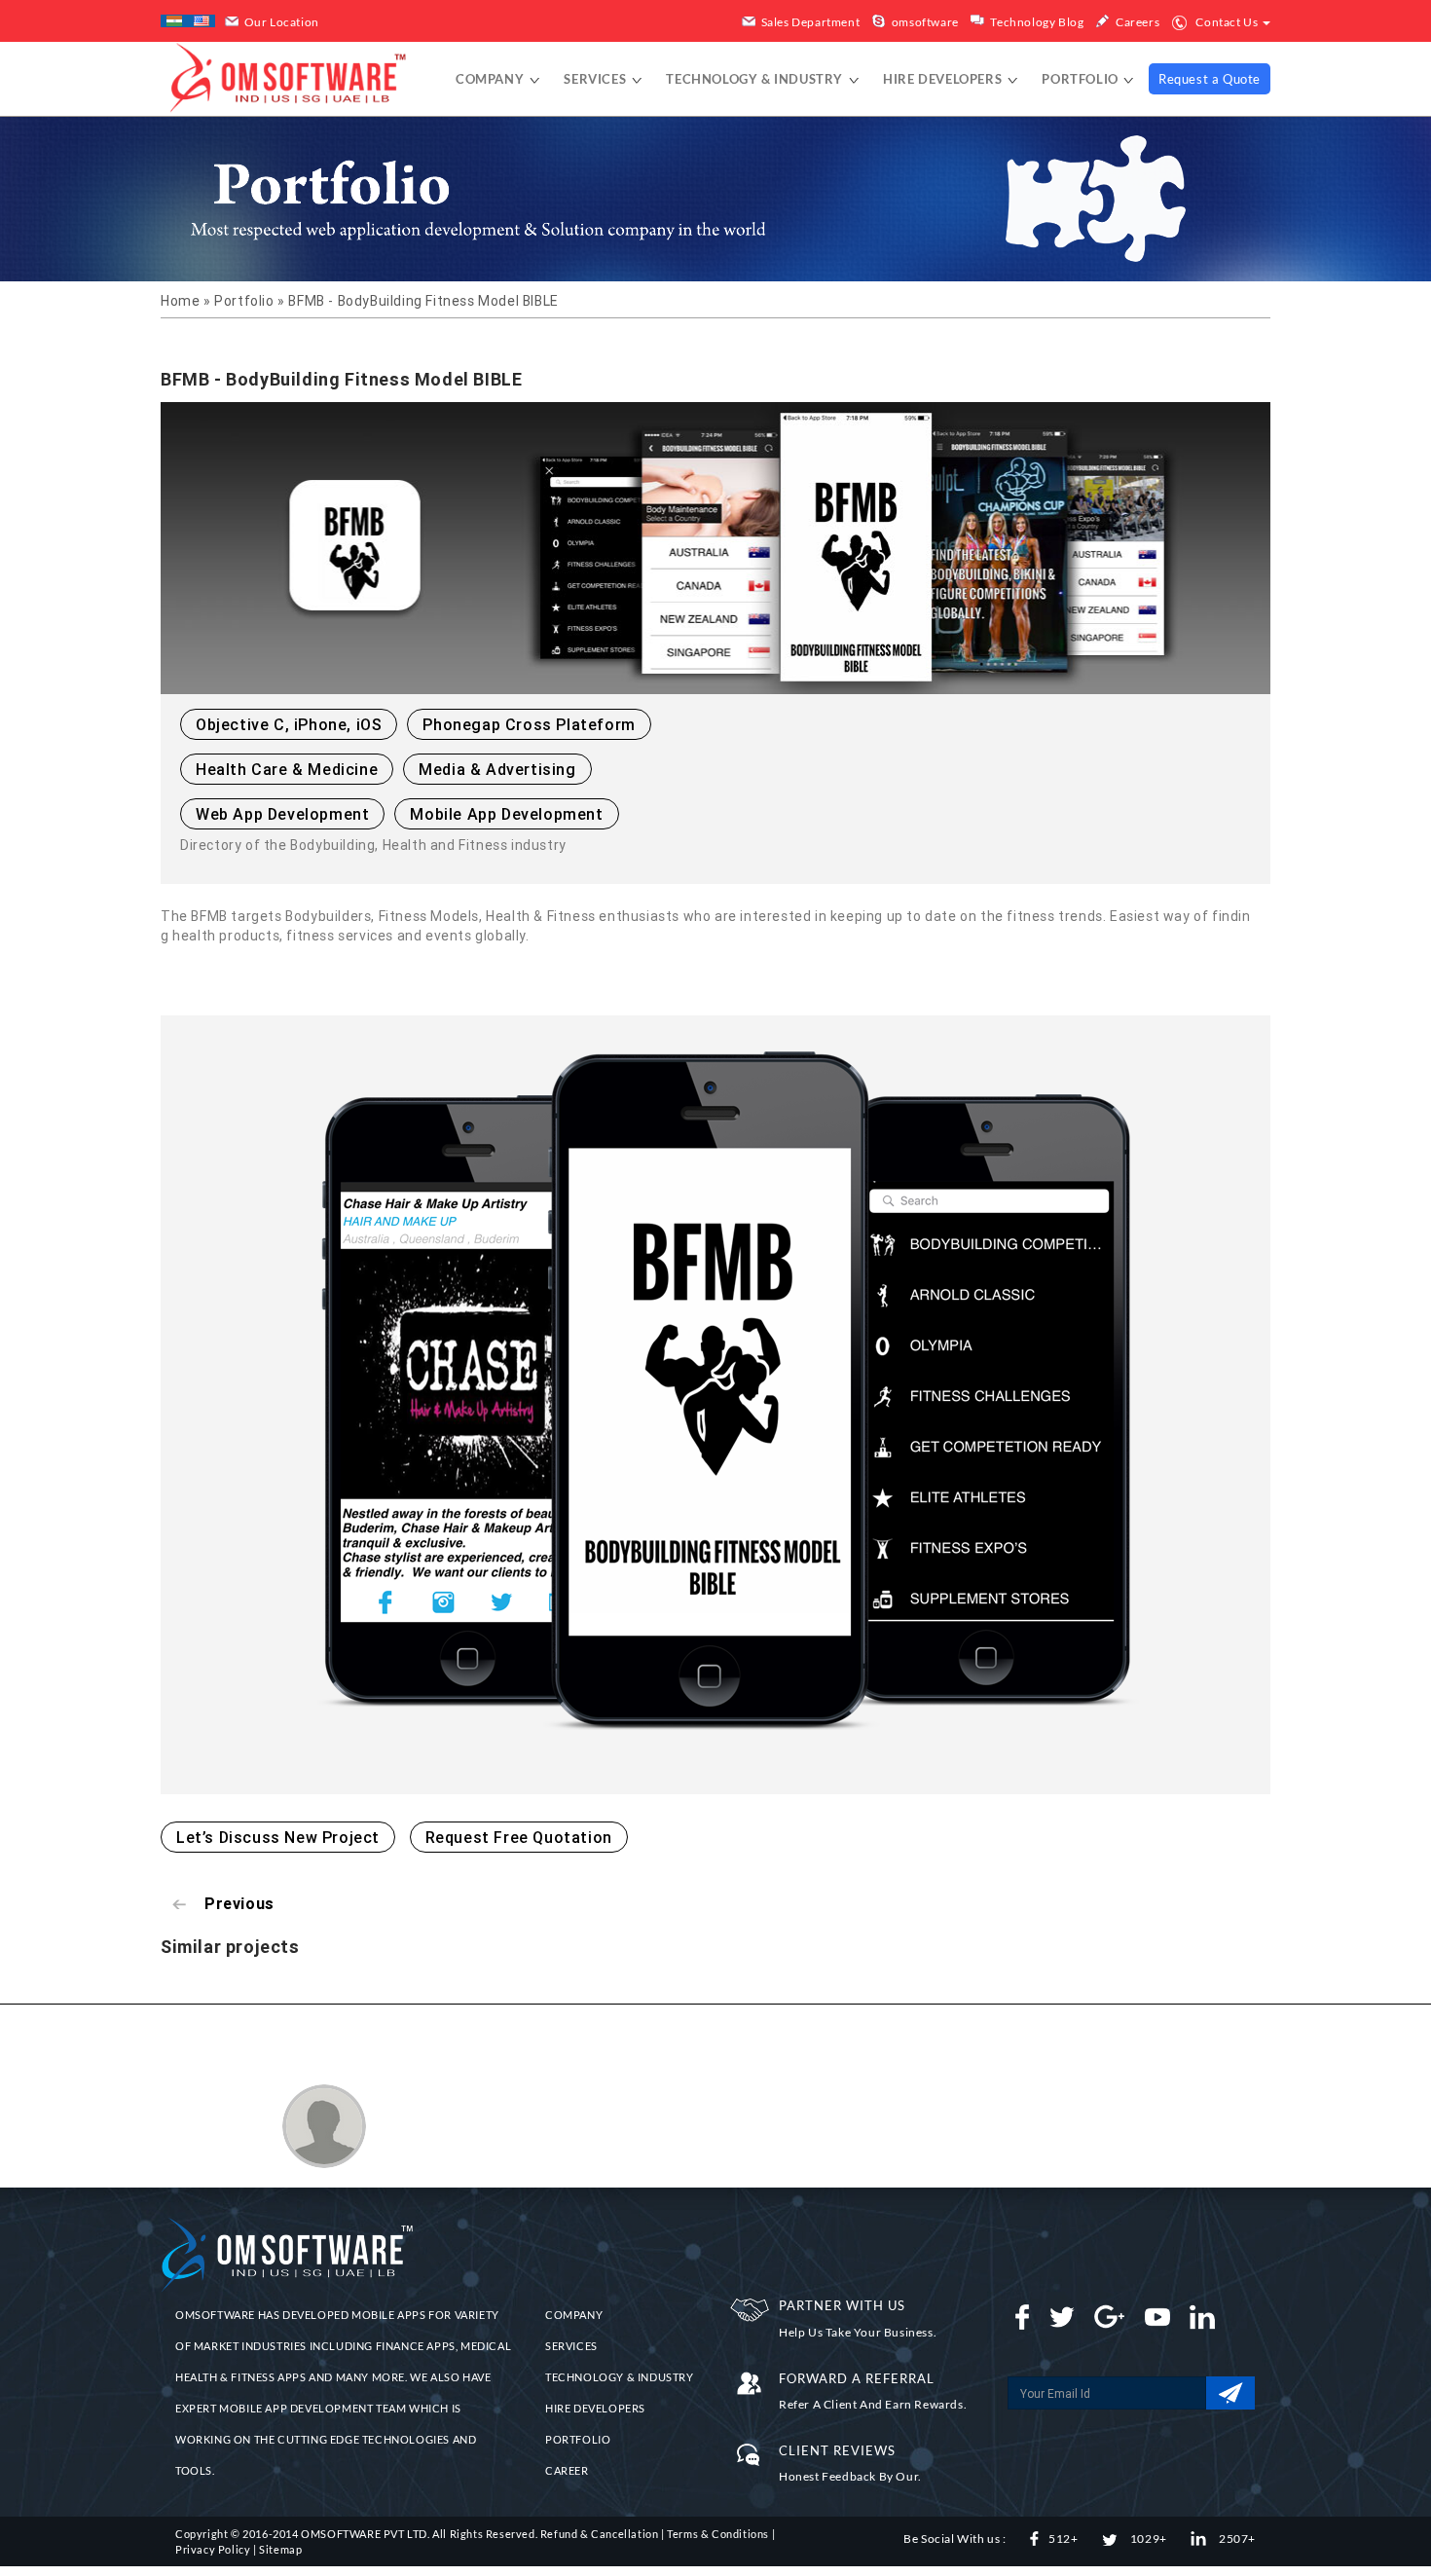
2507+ (1236, 2539)
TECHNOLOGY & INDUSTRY (620, 2377)
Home (182, 301)
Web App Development (282, 814)
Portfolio (1082, 79)
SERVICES (571, 2346)
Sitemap (280, 2549)
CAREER (567, 2470)
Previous (239, 1903)
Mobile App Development (506, 814)
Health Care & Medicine (287, 769)
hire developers (944, 79)
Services (596, 79)
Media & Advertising (497, 769)
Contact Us (1227, 22)
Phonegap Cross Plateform (529, 724)
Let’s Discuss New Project (278, 1837)
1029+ (1147, 2539)
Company (492, 79)
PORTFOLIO (578, 2439)
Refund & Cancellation (600, 2534)
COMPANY (574, 2315)
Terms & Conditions (718, 2534)
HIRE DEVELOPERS (595, 2408)
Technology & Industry (756, 79)
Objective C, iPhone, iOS (289, 724)
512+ (1063, 2539)
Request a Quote (1210, 79)
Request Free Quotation (519, 1837)
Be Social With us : (954, 2539)
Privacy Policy (213, 2549)
